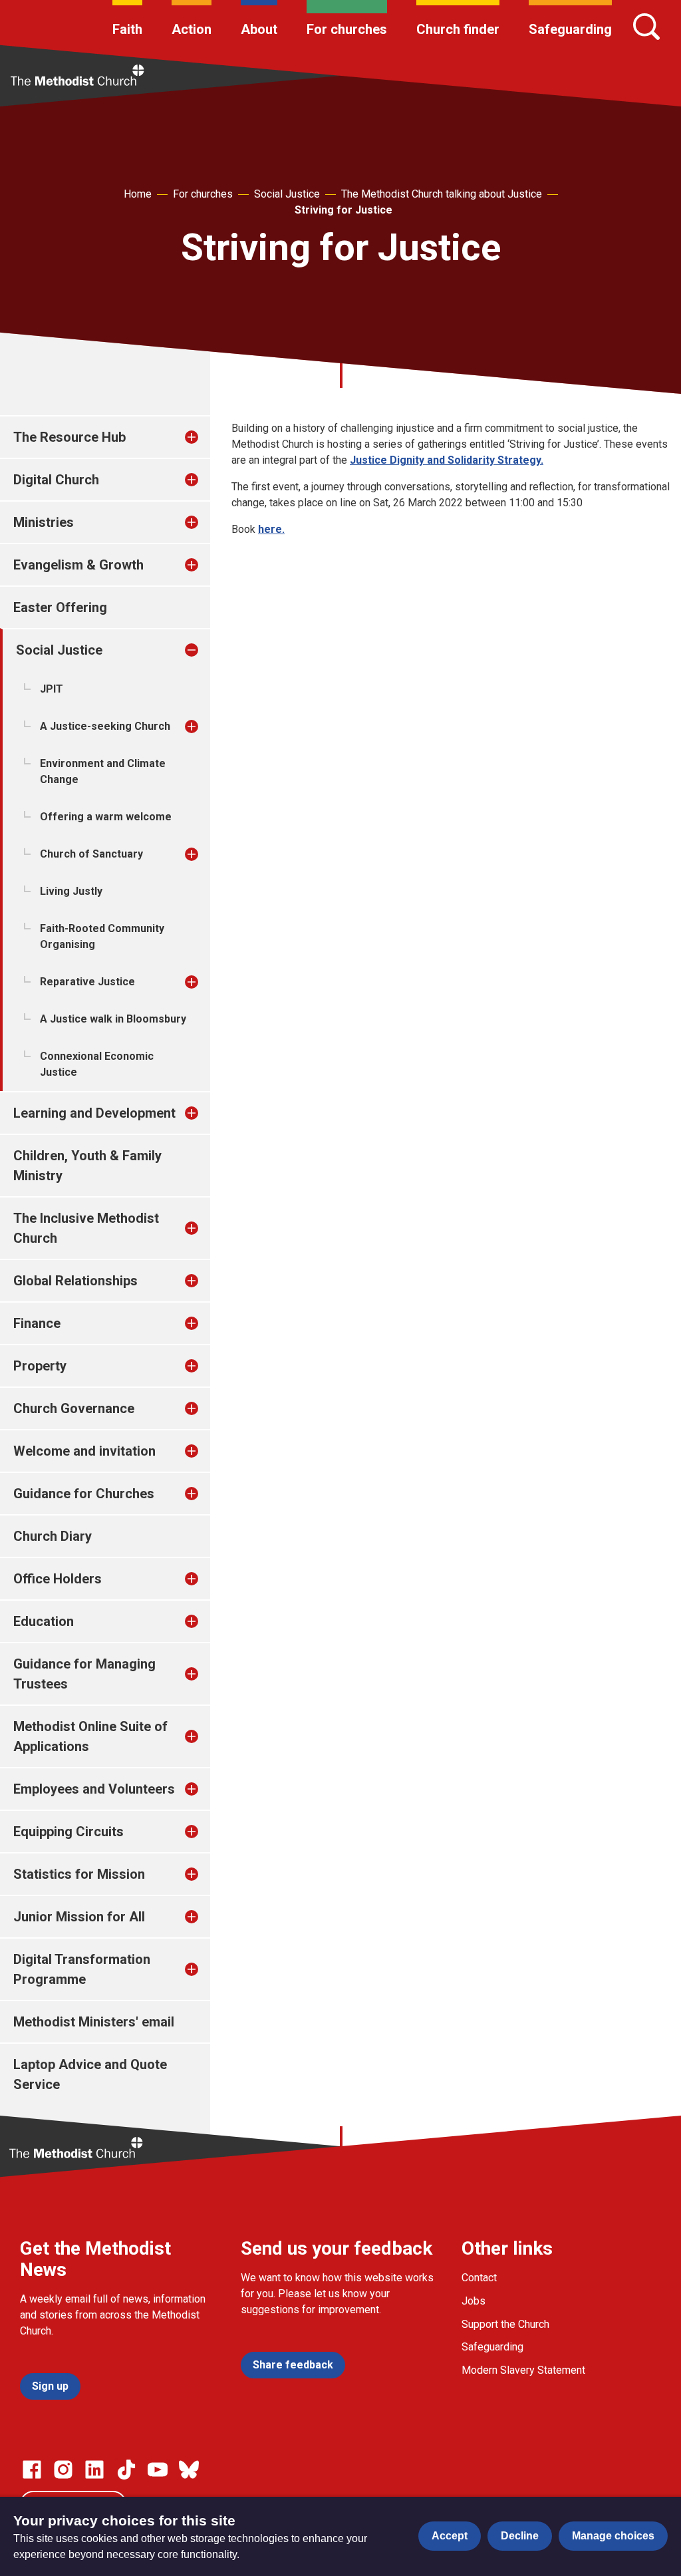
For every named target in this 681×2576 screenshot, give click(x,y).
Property (40, 1366)
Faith (127, 29)
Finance (37, 1323)
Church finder (458, 29)
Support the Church (505, 2324)
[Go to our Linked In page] (94, 2470)
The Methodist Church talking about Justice (442, 194)
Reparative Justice (87, 982)
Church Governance (74, 1408)
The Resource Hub (69, 437)
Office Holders (58, 1579)
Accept (450, 2536)
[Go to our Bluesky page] (189, 2470)
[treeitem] (205, 437)
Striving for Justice (343, 210)
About (259, 29)
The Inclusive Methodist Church (86, 1228)
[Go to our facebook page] (32, 2470)
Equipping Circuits (68, 1832)
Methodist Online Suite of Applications (90, 1736)
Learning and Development (94, 1113)
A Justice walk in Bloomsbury (113, 1019)
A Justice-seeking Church (105, 726)
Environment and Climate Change (103, 771)
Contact (479, 2278)
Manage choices (613, 2536)
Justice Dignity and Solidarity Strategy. (447, 460)
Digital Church (56, 480)
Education (44, 1621)
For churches (347, 29)
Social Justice (287, 194)
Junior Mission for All (79, 1917)
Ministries (44, 522)
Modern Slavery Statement (523, 2370)
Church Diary (53, 1536)
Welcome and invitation (84, 1451)
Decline (520, 2536)
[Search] (646, 27)
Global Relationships (75, 1281)
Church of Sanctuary (91, 854)
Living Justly (71, 891)
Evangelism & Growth (78, 565)
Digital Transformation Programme (82, 1969)
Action (192, 29)
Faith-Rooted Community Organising (102, 936)
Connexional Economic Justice (97, 1064)
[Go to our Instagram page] (63, 2470)
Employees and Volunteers (94, 1789)
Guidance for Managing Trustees (84, 1674)
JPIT (52, 689)
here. (271, 529)
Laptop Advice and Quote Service (90, 2074)
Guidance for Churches (84, 1494)
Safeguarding (570, 29)
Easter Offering (60, 607)
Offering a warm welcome (106, 817)
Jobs (474, 2301)
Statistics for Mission (79, 1874)
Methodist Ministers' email (94, 2022)
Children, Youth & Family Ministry (87, 1166)
